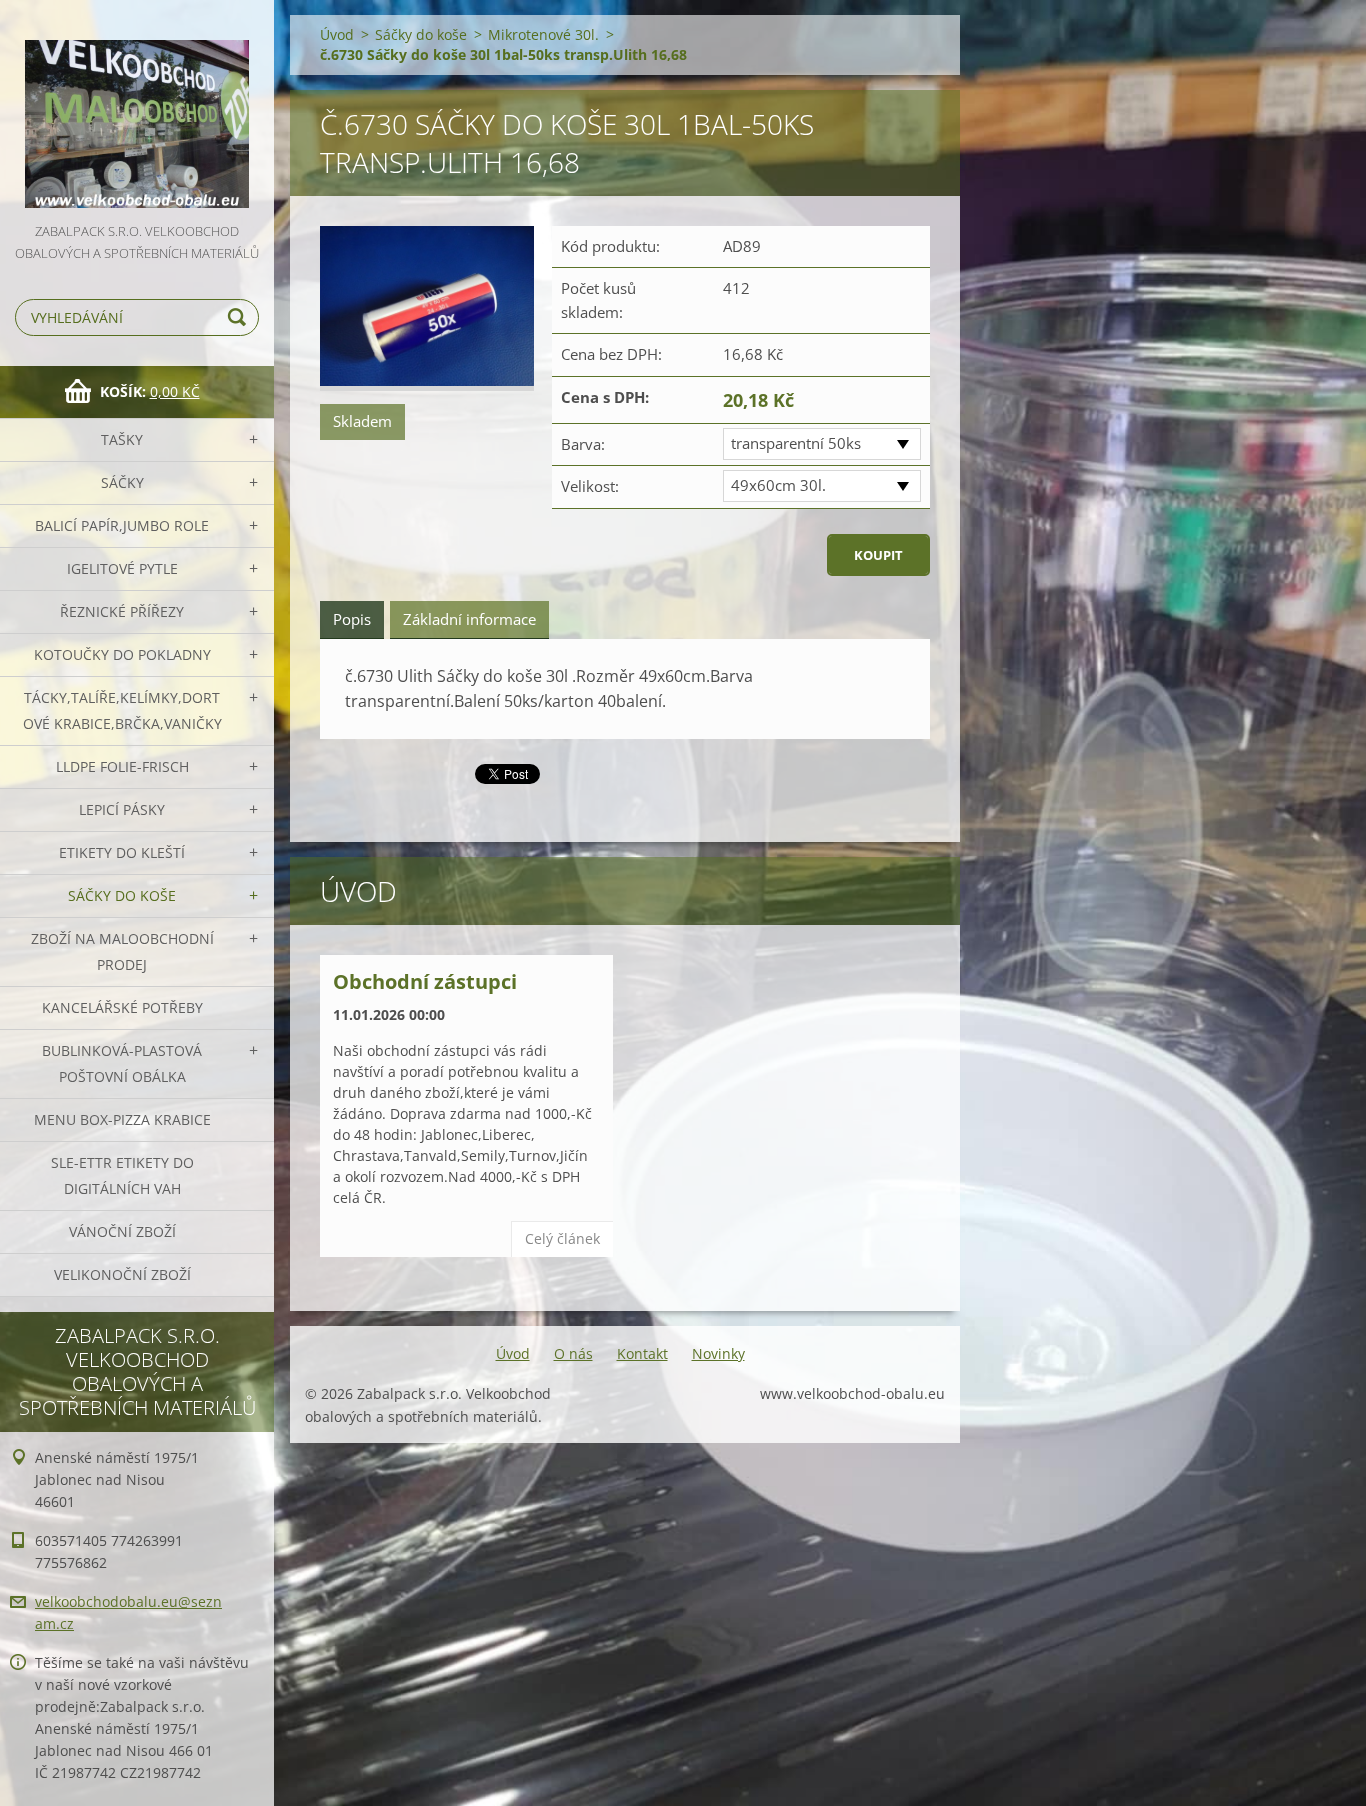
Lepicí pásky (122, 809)
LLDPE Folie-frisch (122, 766)
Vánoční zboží (122, 1231)
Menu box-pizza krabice (122, 1119)
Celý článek (562, 1238)
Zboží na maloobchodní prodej (122, 951)
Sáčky (122, 482)
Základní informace (469, 619)
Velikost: (590, 486)
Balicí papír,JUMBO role (122, 525)
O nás (573, 1353)
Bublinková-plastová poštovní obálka (122, 1063)
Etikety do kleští (122, 852)
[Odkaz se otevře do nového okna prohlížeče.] (427, 308)
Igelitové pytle (122, 568)
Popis (352, 619)
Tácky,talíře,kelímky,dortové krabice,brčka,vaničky (122, 710)
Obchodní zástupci (425, 981)
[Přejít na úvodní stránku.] (137, 110)
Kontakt (642, 1353)
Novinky (718, 1353)
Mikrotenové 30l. (543, 34)
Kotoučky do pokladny (122, 654)
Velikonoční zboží (122, 1274)
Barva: (583, 444)
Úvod (337, 34)
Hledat (240, 317)
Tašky (122, 439)
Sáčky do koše (122, 895)
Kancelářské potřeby (122, 1007)
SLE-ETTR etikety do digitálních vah (122, 1175)
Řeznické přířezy (122, 611)
